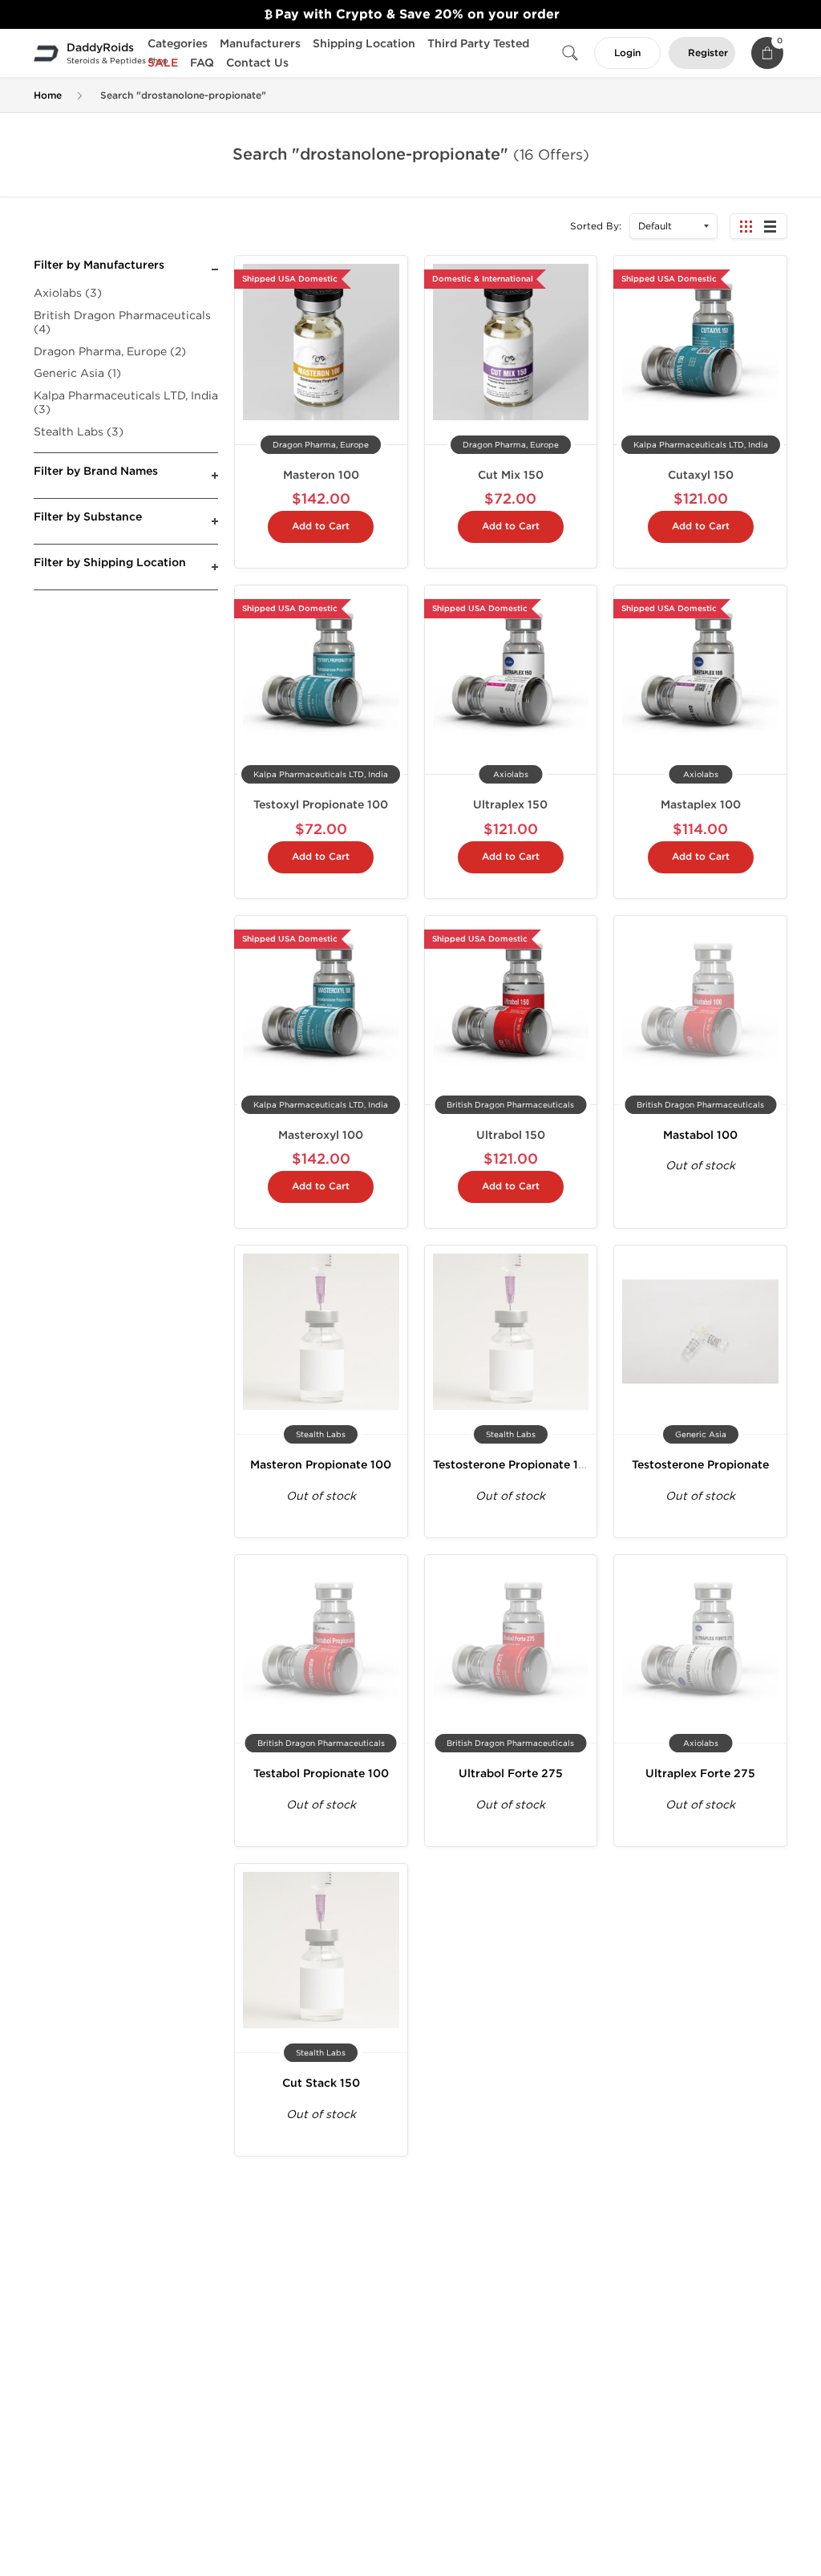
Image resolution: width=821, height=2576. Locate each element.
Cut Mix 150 (511, 475)
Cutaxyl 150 (701, 475)
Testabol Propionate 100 (321, 1774)
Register (708, 53)
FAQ (202, 63)
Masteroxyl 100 (321, 1135)
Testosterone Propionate (700, 1465)
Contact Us (257, 63)
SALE (163, 63)
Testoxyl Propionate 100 (321, 805)
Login (627, 53)
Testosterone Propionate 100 (514, 1465)
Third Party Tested (478, 44)
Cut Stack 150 (321, 2083)
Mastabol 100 (700, 1135)
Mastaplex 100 (701, 805)
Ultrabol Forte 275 (511, 1774)
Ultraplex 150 (510, 805)
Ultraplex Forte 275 (700, 1774)
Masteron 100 (321, 475)
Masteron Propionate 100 (321, 1465)
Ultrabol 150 (511, 1135)
